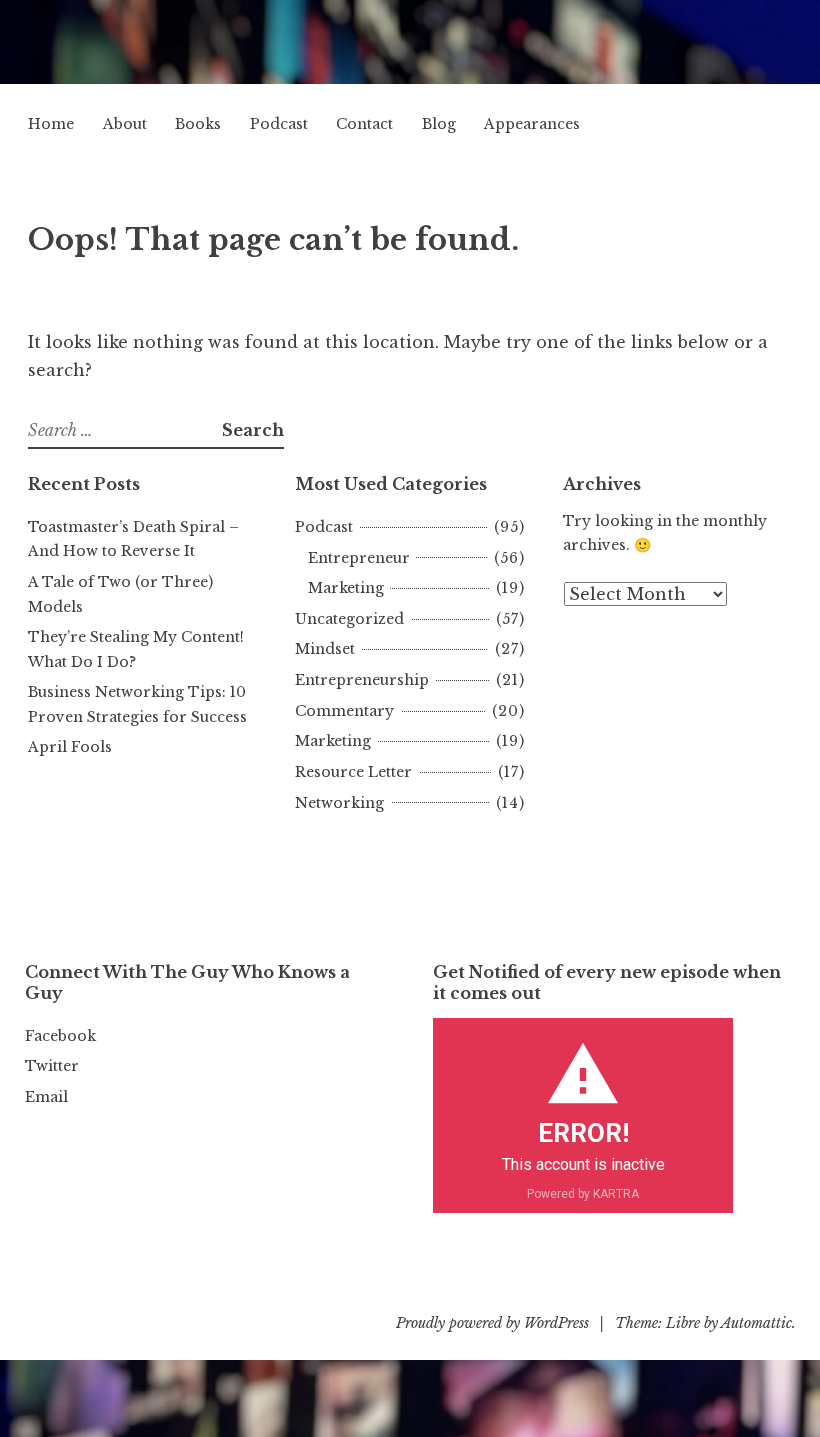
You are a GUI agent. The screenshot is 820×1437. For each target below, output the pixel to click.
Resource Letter (353, 772)
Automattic (756, 1323)
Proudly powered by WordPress (492, 1323)
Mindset (325, 649)
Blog (439, 124)
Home (51, 124)
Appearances (532, 124)
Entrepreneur (359, 558)
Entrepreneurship (362, 680)
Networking (339, 803)
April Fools (70, 747)
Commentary (344, 711)
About (125, 124)
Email (46, 1097)
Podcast (279, 124)
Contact (364, 124)
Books (198, 124)
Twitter (52, 1066)
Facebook (60, 1036)
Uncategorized (349, 619)
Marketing (346, 588)
